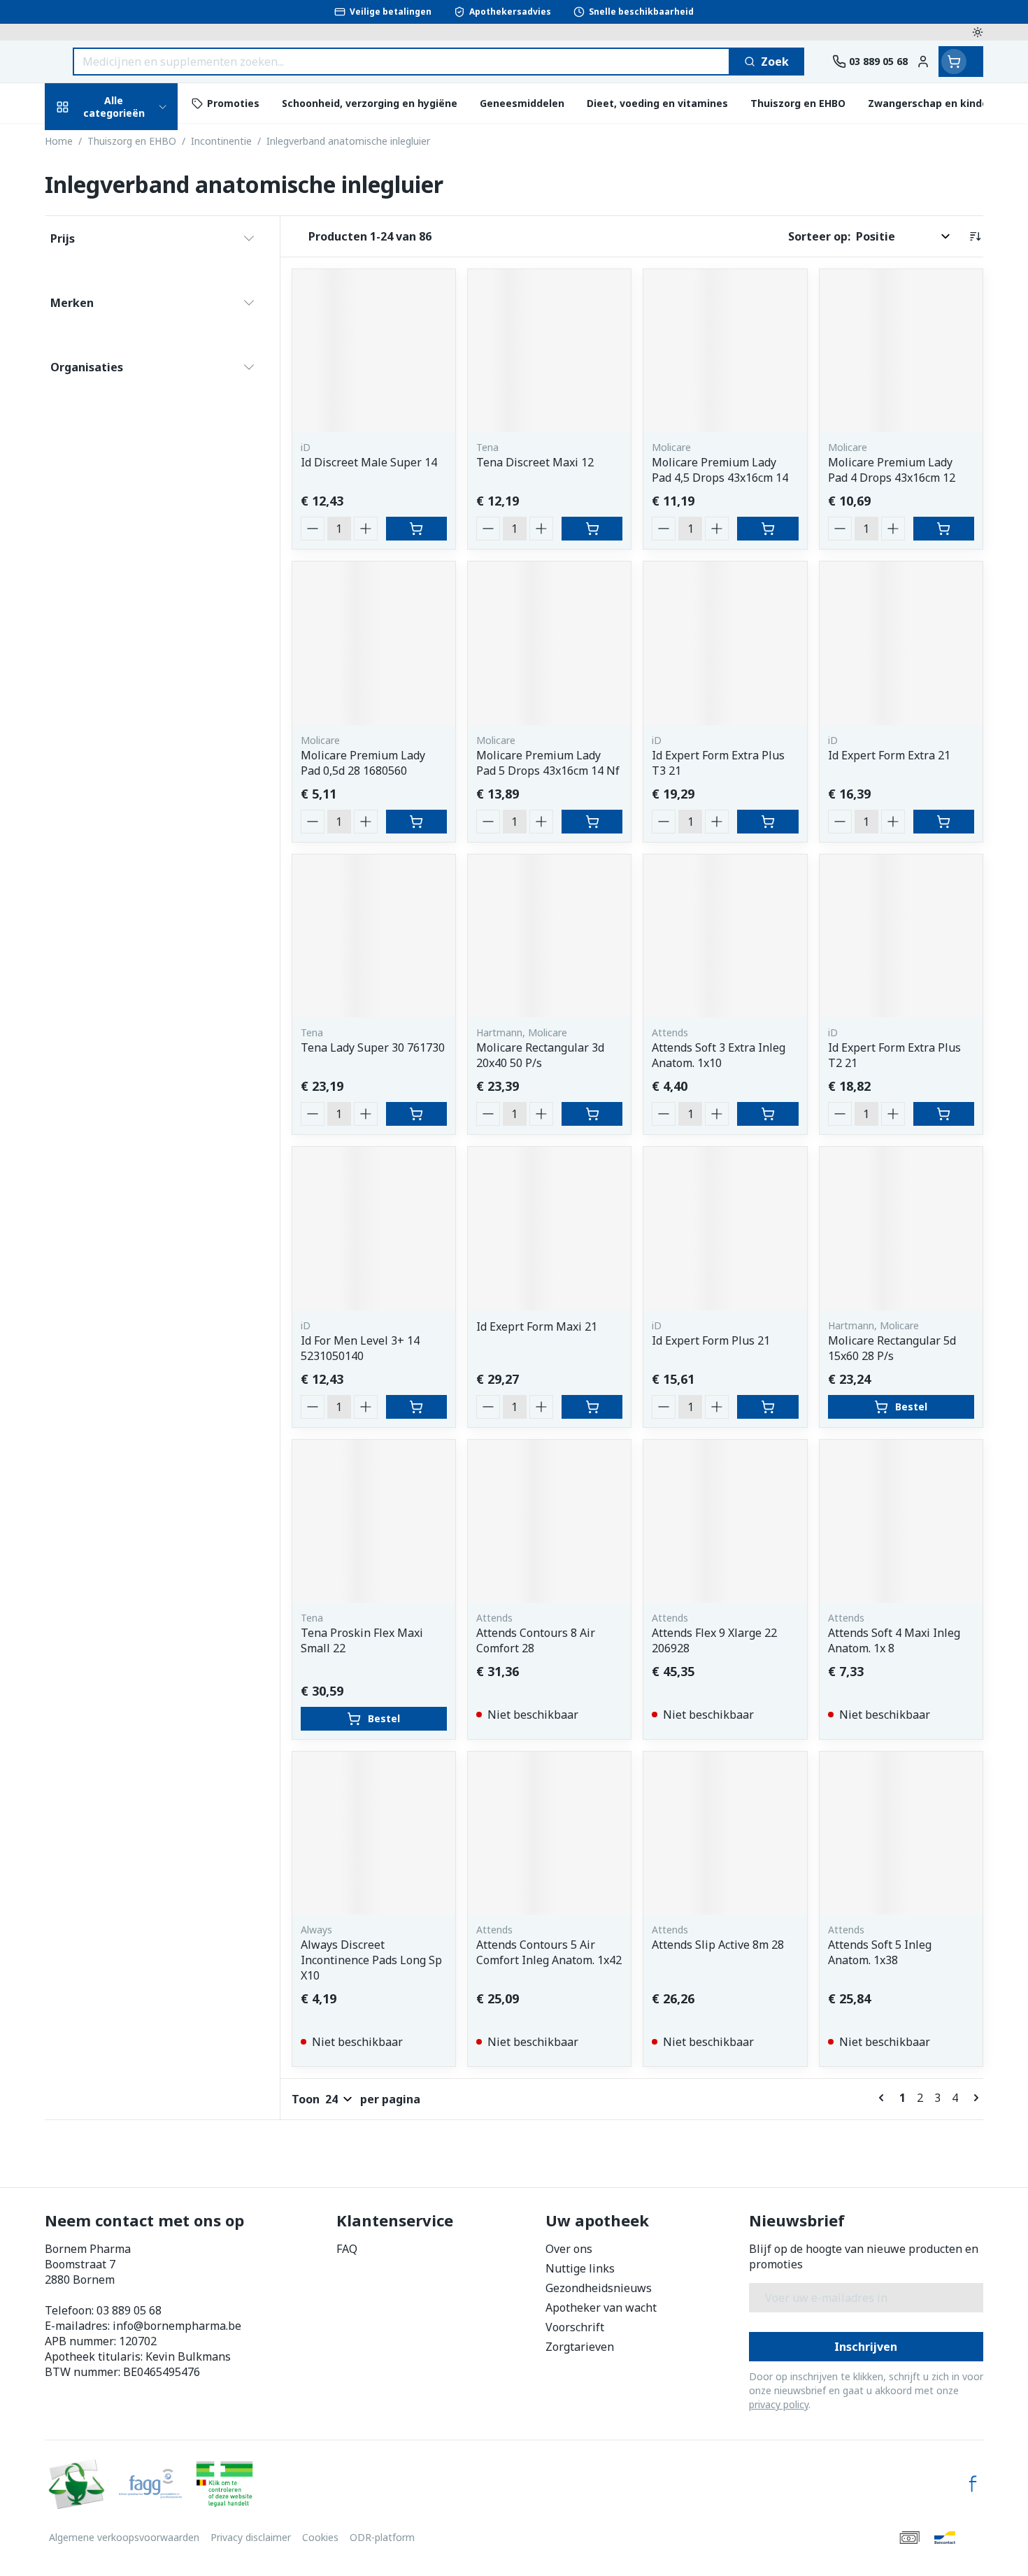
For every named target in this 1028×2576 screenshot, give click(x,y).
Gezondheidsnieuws (599, 2288)
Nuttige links (580, 2268)
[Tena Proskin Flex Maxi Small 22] (374, 1521)
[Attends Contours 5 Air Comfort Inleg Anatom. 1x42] (549, 1833)
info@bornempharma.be (177, 2326)
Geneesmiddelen (134, 499)
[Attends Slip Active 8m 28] (725, 1833)
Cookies (320, 2537)
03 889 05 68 (129, 2310)
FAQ (347, 2249)
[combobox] (401, 62)
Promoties (85, 144)
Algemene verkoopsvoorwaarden (124, 2537)
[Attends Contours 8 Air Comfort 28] (549, 1521)
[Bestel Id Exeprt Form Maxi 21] (592, 1407)
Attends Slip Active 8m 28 (718, 1945)
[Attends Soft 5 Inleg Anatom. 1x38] (901, 1833)
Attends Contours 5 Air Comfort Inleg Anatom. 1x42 (549, 1952)
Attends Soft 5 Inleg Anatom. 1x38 (880, 1952)
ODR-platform (382, 2537)
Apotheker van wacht (601, 2307)
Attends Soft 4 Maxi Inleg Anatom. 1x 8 (894, 1640)
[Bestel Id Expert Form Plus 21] (768, 1407)
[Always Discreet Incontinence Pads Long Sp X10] (374, 1833)
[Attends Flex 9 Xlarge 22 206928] (725, 1521)
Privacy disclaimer (251, 2537)
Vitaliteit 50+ (134, 346)
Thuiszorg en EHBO (134, 422)
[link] (884, 2098)
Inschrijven (866, 2347)
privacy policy (779, 2404)
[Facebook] (973, 2484)
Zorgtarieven (580, 2347)
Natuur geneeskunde (134, 384)
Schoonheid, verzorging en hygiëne (134, 194)
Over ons (569, 2249)
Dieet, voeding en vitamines (134, 252)
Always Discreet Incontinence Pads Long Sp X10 (371, 1960)
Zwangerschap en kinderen (134, 302)
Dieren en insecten (134, 460)
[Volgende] (973, 2098)
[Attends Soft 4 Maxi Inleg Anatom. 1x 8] (901, 1521)
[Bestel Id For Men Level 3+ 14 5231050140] (416, 1407)
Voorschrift (575, 2327)
